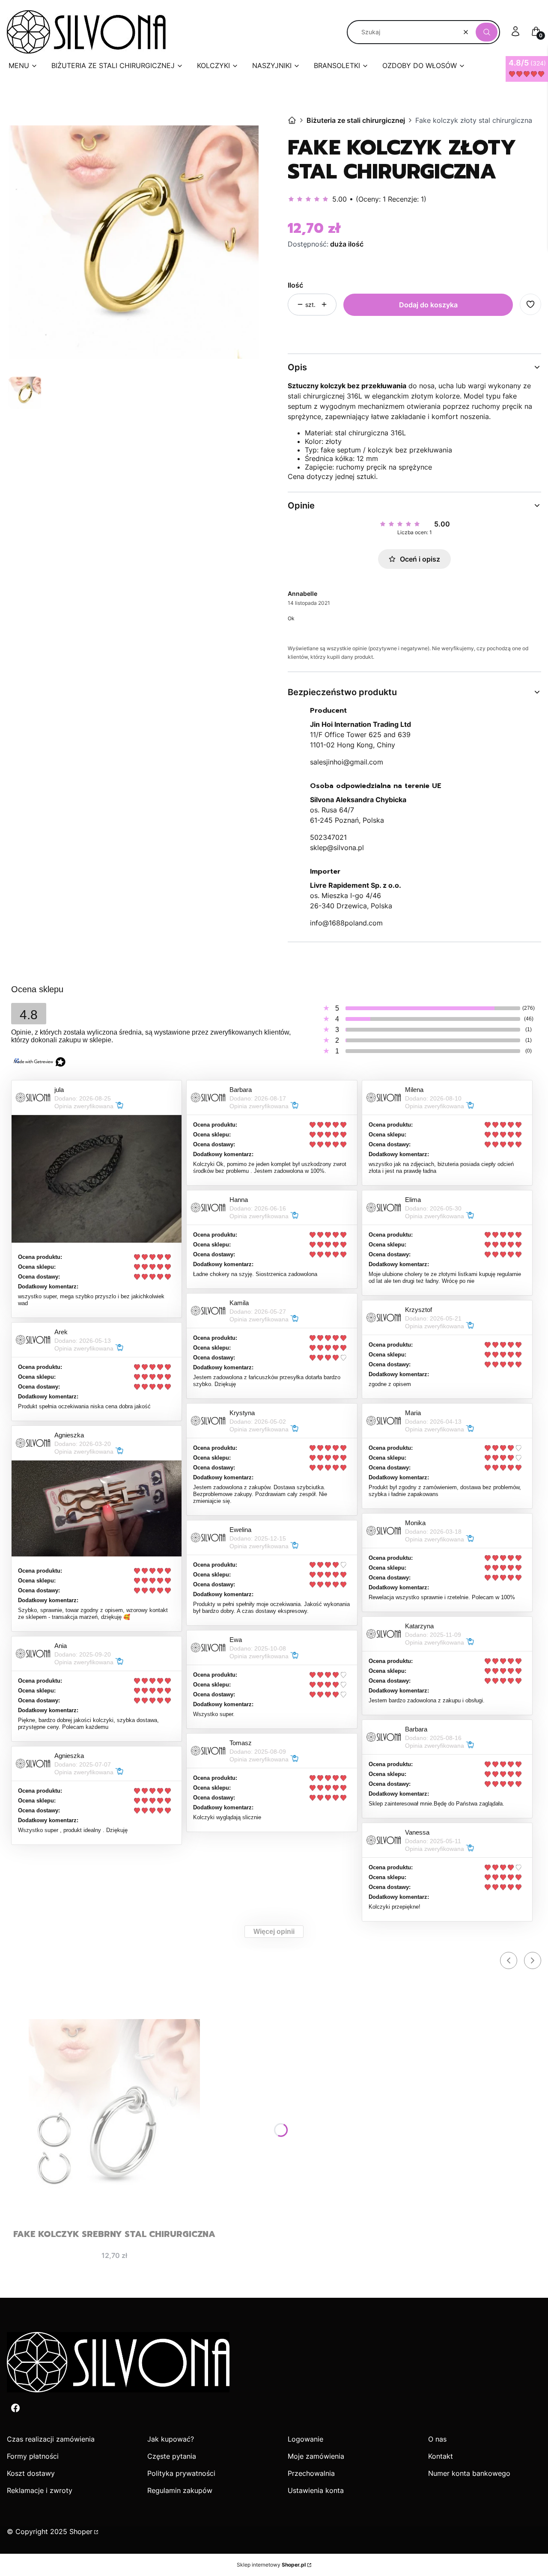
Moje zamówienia (316, 2456)
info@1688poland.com (346, 923)
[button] (487, 32)
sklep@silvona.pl (337, 848)
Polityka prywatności (181, 2473)
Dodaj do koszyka (428, 305)
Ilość (295, 285)
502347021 (328, 837)
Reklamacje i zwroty (40, 2490)
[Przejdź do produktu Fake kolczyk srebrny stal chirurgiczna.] (114, 2105)
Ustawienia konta (316, 2490)
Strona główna (292, 120)
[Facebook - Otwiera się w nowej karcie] (15, 2408)
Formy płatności (33, 2456)
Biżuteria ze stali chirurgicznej (356, 120)
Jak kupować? (171, 2439)
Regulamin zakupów (180, 2490)
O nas (437, 2439)
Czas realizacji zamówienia (51, 2439)
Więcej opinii (274, 1932)
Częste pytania (172, 2456)
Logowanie (305, 2439)
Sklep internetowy (271, 2565)
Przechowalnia (311, 2473)
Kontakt (441, 2456)
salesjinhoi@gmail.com (347, 762)
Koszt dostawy (31, 2473)
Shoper (81, 2531)
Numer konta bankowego (469, 2473)
